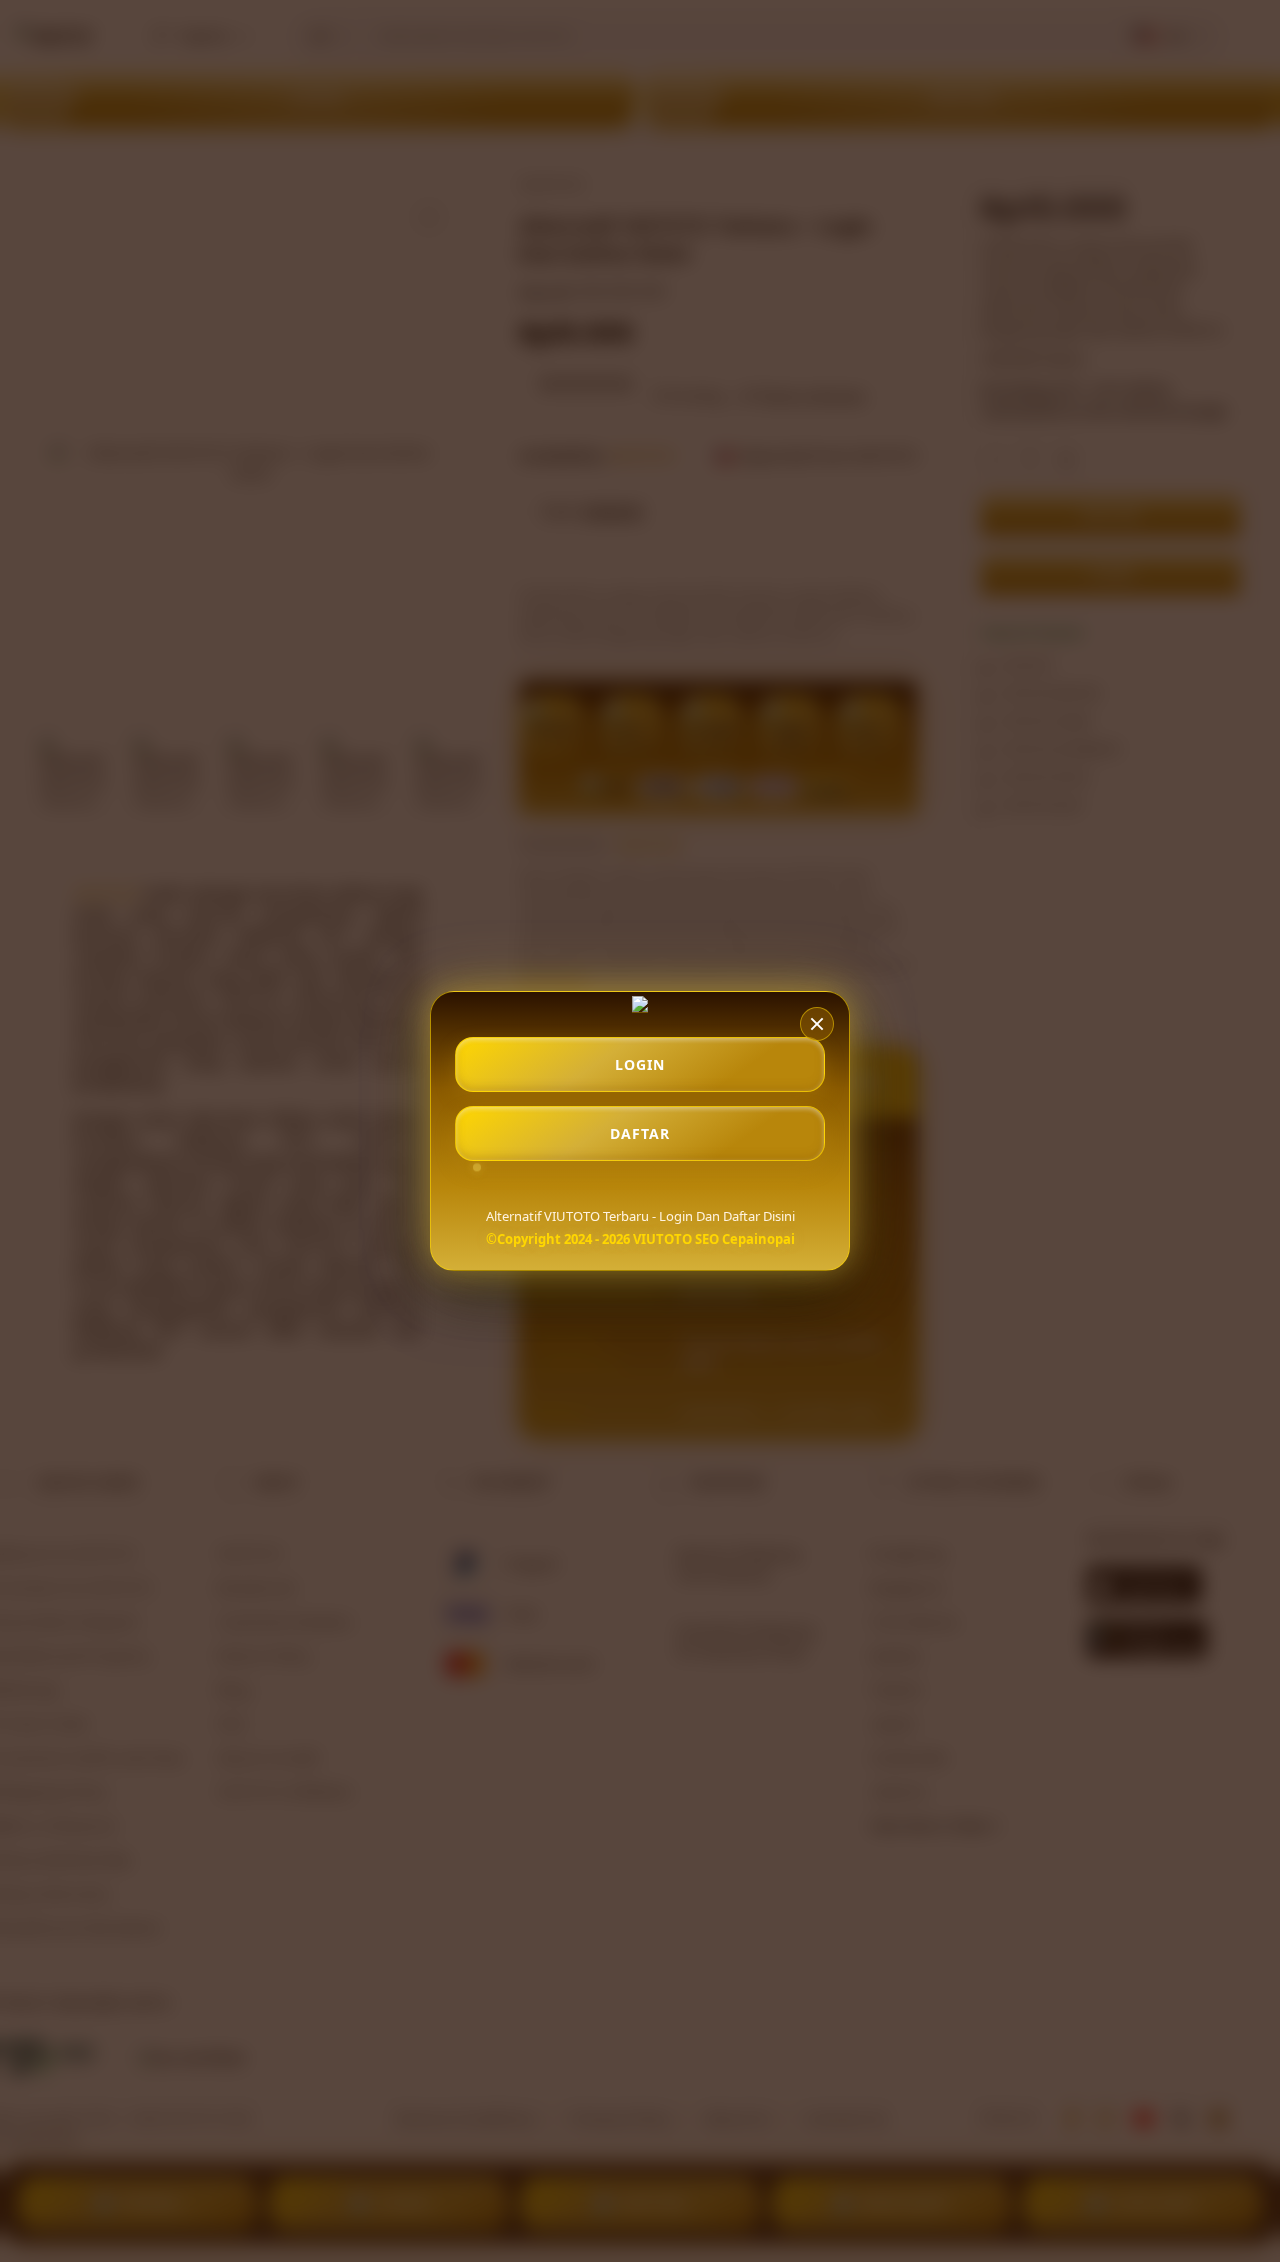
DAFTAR (640, 1133)
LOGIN (640, 1064)
